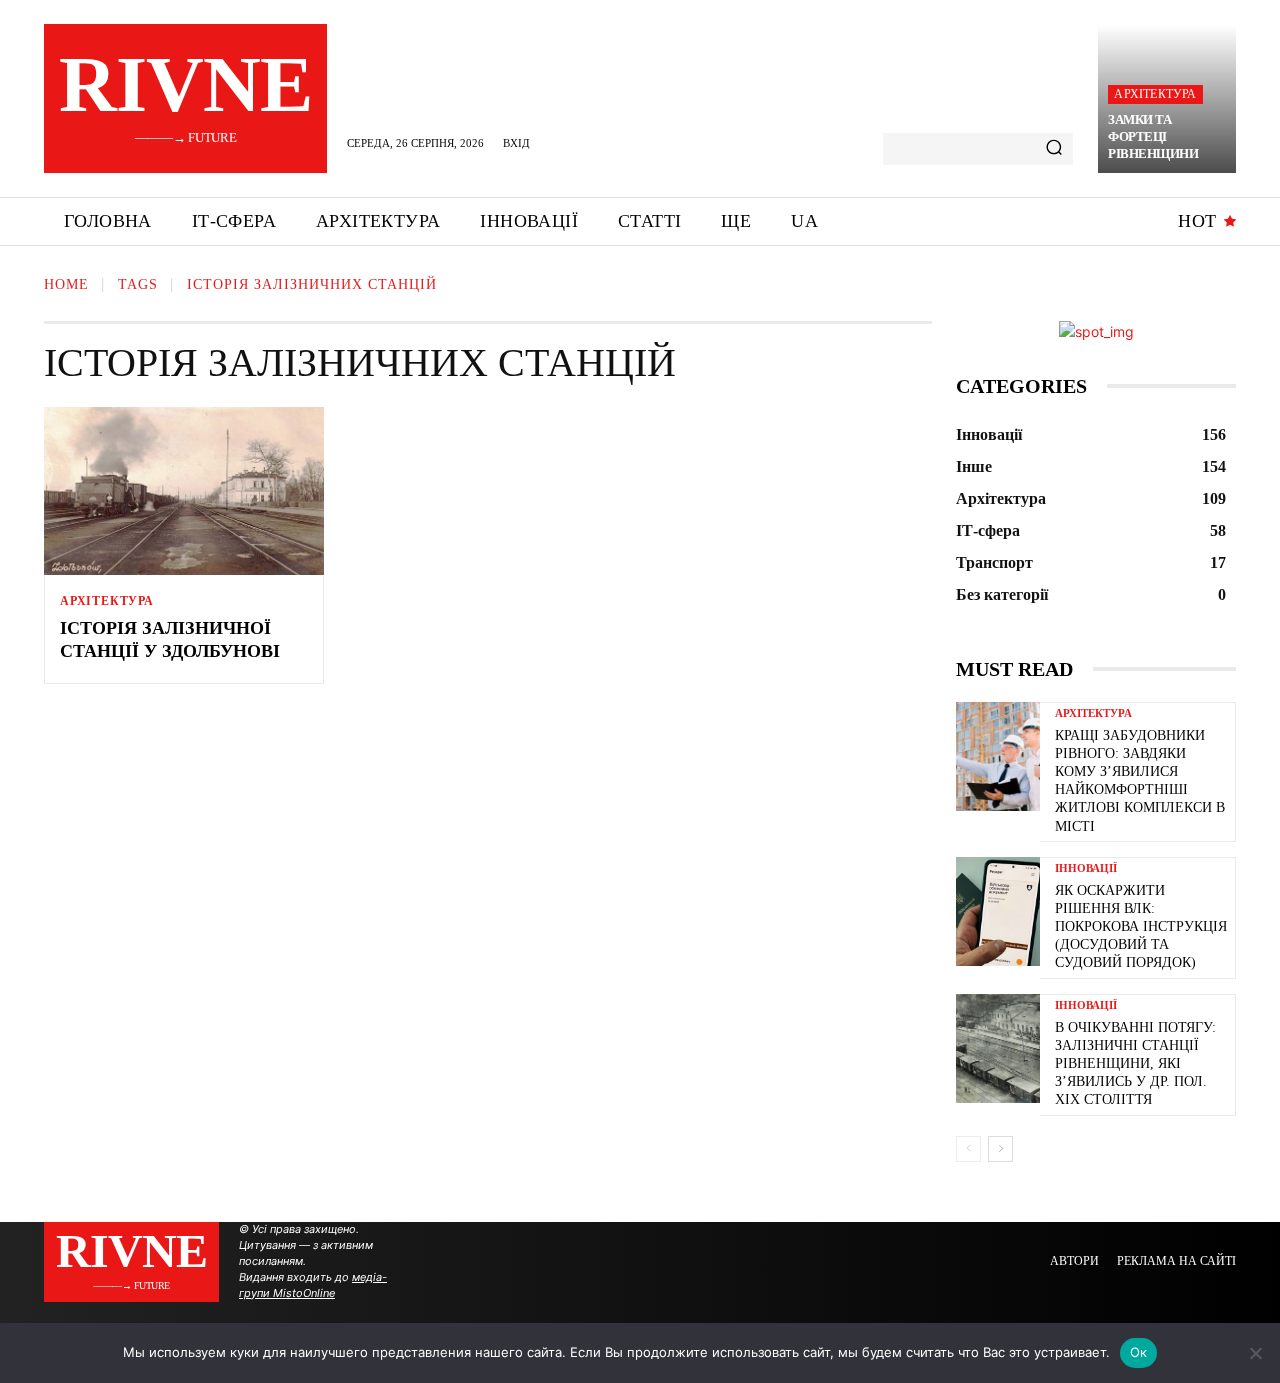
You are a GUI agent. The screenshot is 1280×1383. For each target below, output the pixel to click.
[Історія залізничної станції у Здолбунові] (184, 491)
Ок (1139, 1352)
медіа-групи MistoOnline (313, 1285)
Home (66, 284)
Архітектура (1155, 94)
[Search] (1054, 149)
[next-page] (1000, 1149)
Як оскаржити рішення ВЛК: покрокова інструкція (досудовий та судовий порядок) (1141, 927)
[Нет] (1255, 1353)
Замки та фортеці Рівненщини (1153, 136)
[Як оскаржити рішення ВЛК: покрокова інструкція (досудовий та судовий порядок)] (998, 911)
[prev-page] (968, 1149)
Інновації (1086, 868)
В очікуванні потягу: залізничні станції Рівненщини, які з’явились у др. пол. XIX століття (1135, 1064)
